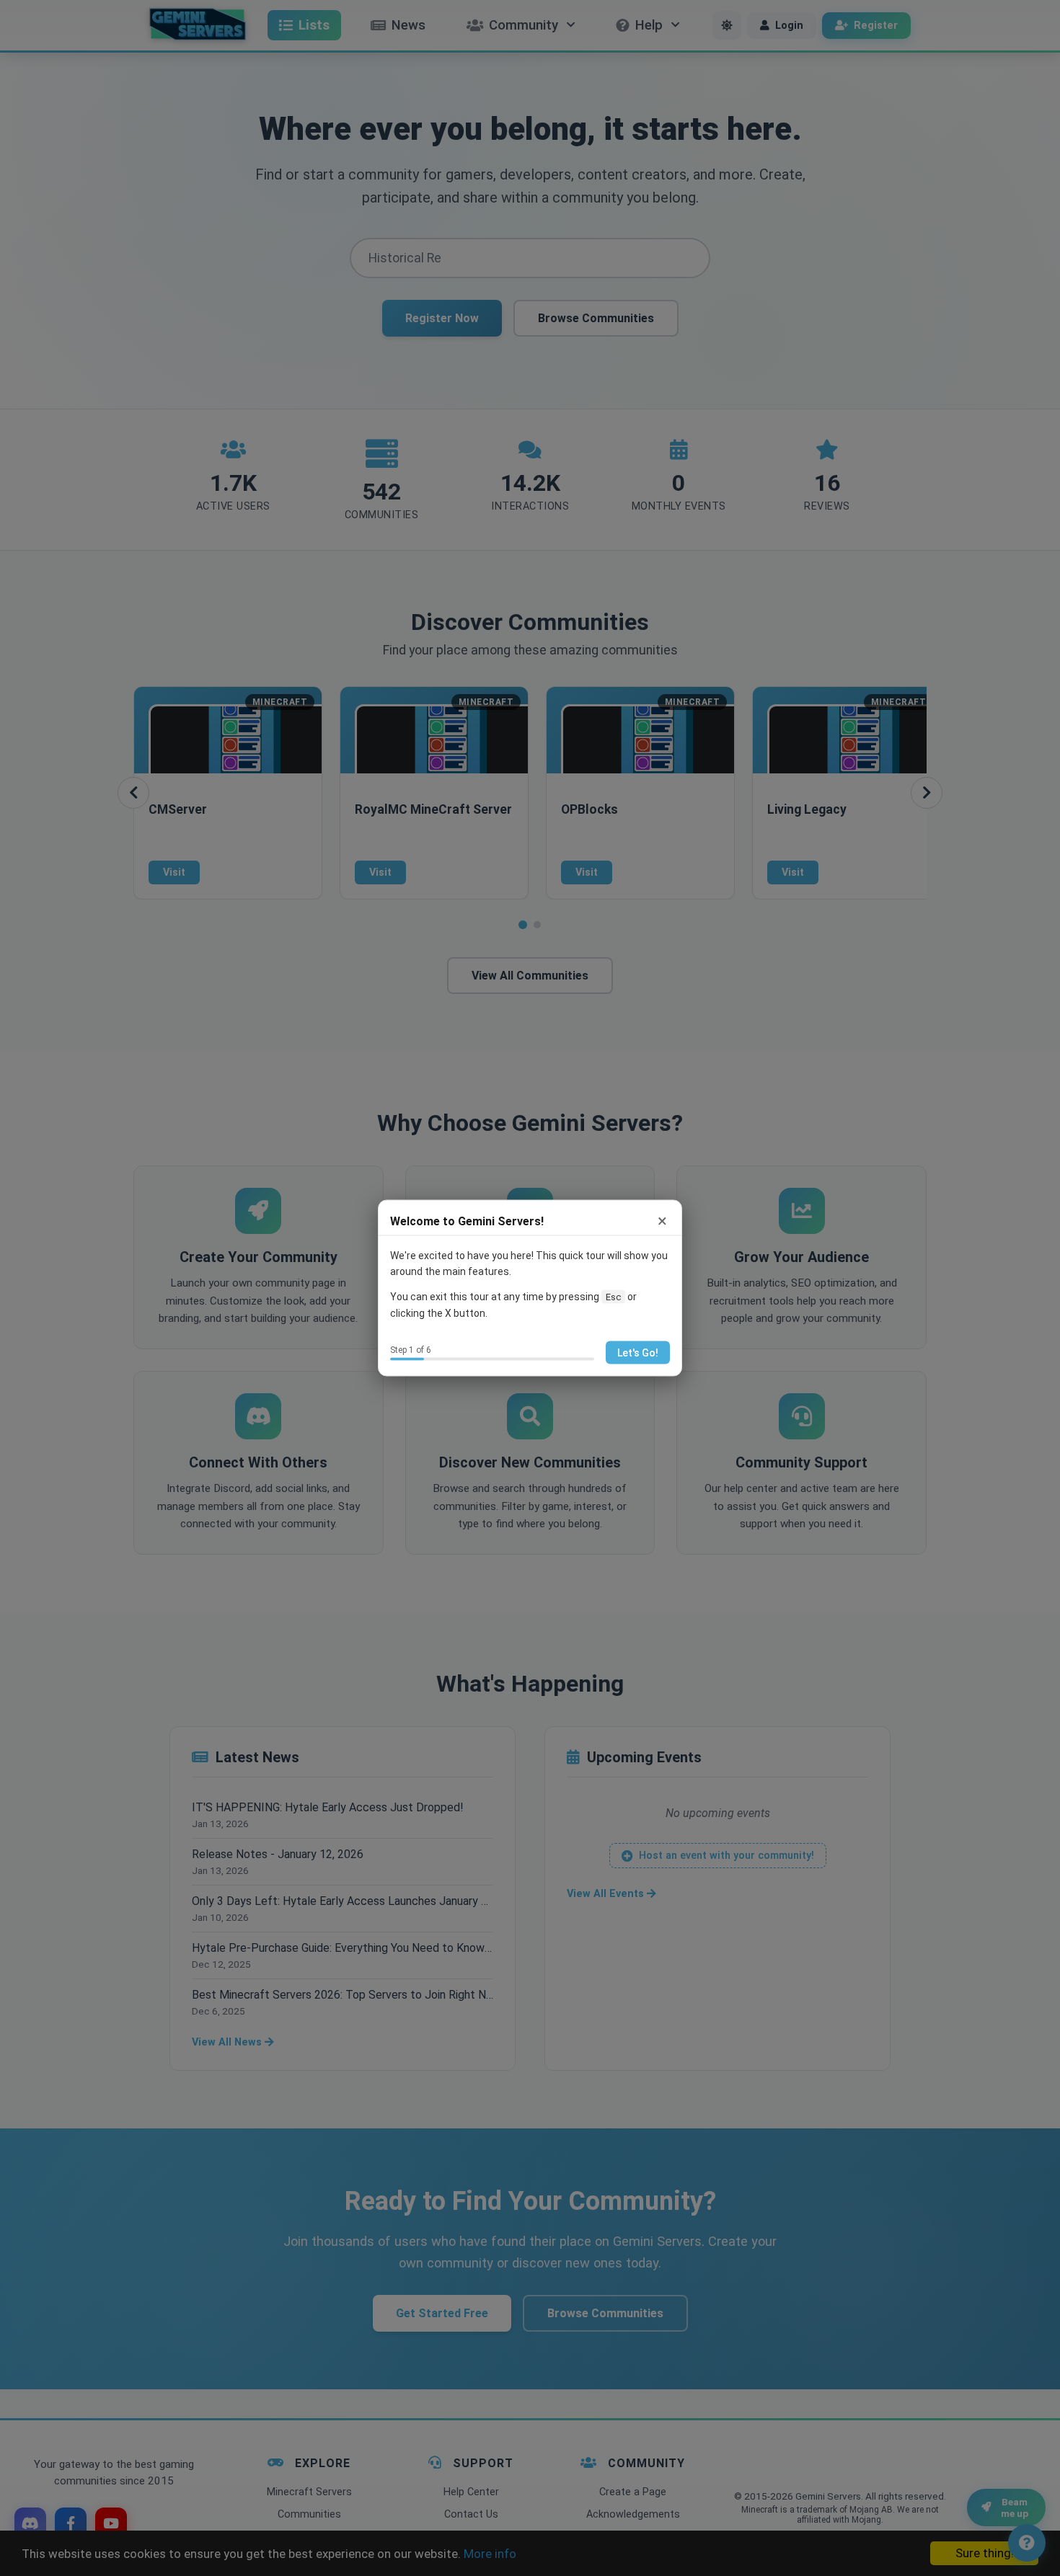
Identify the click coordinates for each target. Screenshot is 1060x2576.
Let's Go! (638, 1352)
